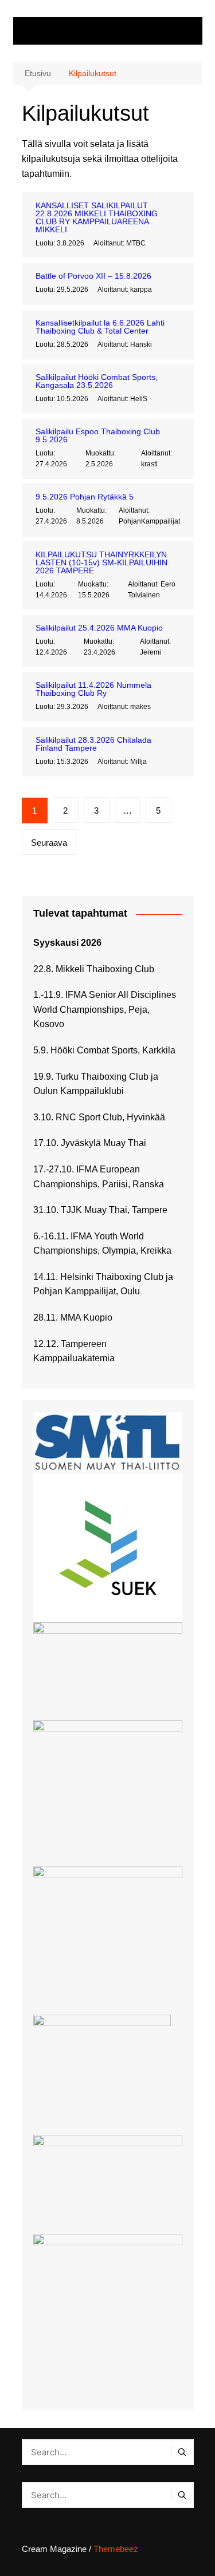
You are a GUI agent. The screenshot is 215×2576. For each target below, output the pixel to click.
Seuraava (49, 843)
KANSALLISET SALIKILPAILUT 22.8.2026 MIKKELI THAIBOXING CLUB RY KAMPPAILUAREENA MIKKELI (97, 217)
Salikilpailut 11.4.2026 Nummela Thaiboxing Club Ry (93, 689)
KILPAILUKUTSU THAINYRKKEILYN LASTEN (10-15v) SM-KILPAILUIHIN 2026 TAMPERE (101, 562)
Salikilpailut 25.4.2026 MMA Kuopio (99, 628)
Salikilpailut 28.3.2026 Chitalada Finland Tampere (93, 744)
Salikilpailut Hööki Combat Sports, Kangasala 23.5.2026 (97, 381)
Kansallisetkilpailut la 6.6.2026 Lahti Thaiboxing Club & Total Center (100, 327)
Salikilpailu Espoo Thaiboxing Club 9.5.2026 (98, 435)
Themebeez (116, 2549)
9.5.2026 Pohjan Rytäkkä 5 (85, 497)
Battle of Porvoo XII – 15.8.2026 (93, 276)
